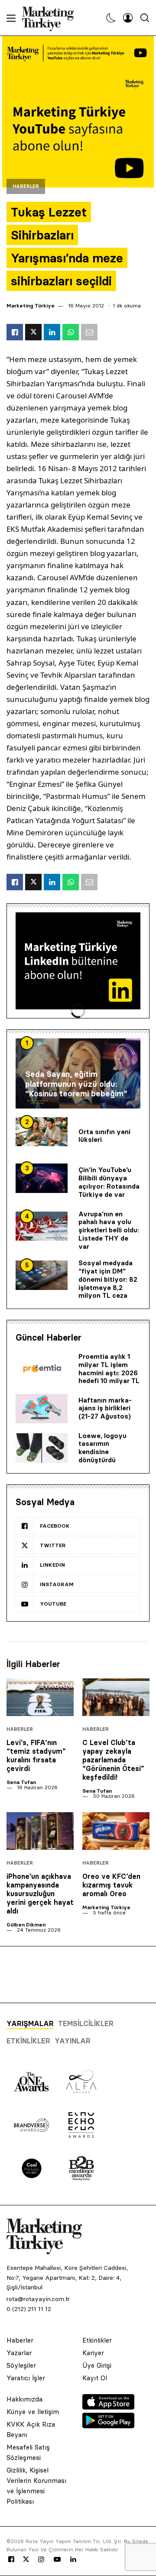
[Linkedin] (73, 2560)
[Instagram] (41, 2560)
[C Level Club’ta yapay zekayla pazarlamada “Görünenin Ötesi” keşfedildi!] (116, 1697)
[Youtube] (57, 2560)
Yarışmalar (30, 2023)
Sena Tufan (21, 1782)
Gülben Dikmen (26, 1925)
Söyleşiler (21, 2365)
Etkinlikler (28, 2041)
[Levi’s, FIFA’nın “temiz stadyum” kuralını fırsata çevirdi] (40, 1697)
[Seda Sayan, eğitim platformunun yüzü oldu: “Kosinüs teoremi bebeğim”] (78, 1073)
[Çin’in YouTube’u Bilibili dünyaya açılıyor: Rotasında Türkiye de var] (42, 1178)
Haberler (26, 186)
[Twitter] (26, 2559)
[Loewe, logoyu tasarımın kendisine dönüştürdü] (42, 1448)
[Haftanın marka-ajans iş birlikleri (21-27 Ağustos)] (42, 1409)
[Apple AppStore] (108, 2407)
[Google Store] (108, 2426)
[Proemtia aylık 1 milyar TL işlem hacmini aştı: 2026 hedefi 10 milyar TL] (42, 1369)
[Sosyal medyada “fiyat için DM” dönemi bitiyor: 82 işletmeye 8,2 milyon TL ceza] (42, 1275)
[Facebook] (11, 2560)
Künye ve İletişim (33, 2412)
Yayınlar (73, 2041)
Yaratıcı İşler (26, 2378)
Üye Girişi (97, 2365)
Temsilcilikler (86, 2023)
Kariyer (93, 2353)
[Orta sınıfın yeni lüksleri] (42, 1132)
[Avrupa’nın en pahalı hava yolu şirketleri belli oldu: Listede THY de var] (42, 1226)
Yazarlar (19, 2353)
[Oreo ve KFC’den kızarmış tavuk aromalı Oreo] (116, 1831)
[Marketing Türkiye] (51, 18)
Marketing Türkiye (31, 305)
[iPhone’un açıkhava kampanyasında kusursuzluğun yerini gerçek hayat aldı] (40, 1831)
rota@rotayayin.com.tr (38, 2299)
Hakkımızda (24, 2399)
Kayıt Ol (95, 2378)
